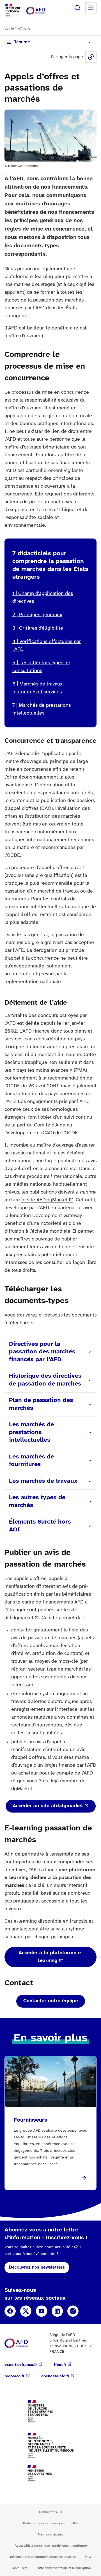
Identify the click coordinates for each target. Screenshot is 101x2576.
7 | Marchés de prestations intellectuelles (42, 709)
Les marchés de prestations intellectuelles (31, 1432)
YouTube (42, 2311)
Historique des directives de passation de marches (45, 1380)
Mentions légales (50, 2535)
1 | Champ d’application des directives (43, 598)
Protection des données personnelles (51, 2523)
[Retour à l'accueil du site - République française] (42, 11)
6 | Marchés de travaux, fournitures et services (38, 688)
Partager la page (91, 57)
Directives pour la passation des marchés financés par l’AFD (42, 1352)
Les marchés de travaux (43, 1481)
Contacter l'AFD (50, 2512)
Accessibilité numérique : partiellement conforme (51, 2546)
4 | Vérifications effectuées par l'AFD (47, 646)
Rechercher (77, 8)
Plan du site (19, 2568)
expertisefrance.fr (21, 2365)
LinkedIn (57, 2311)
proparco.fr (14, 2376)
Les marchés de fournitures (31, 1461)
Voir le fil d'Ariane (17, 29)
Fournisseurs (30, 2120)
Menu (91, 8)
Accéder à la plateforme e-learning (51, 1957)
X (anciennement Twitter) (26, 2311)
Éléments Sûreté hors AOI (40, 1526)
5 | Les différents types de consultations (41, 667)
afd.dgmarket (19, 1618)
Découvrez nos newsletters (37, 2267)
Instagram (73, 2311)
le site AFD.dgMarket (44, 1200)
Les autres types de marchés (37, 1502)
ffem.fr (60, 2365)
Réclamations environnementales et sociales (43, 2557)
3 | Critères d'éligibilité (38, 628)
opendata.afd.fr (55, 2376)
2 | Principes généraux (37, 615)
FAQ (88, 2557)
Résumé (22, 42)
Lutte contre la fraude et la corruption (64, 2568)
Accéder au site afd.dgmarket (48, 1806)
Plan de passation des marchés (41, 1404)
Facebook (10, 2311)
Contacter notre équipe (51, 2001)
